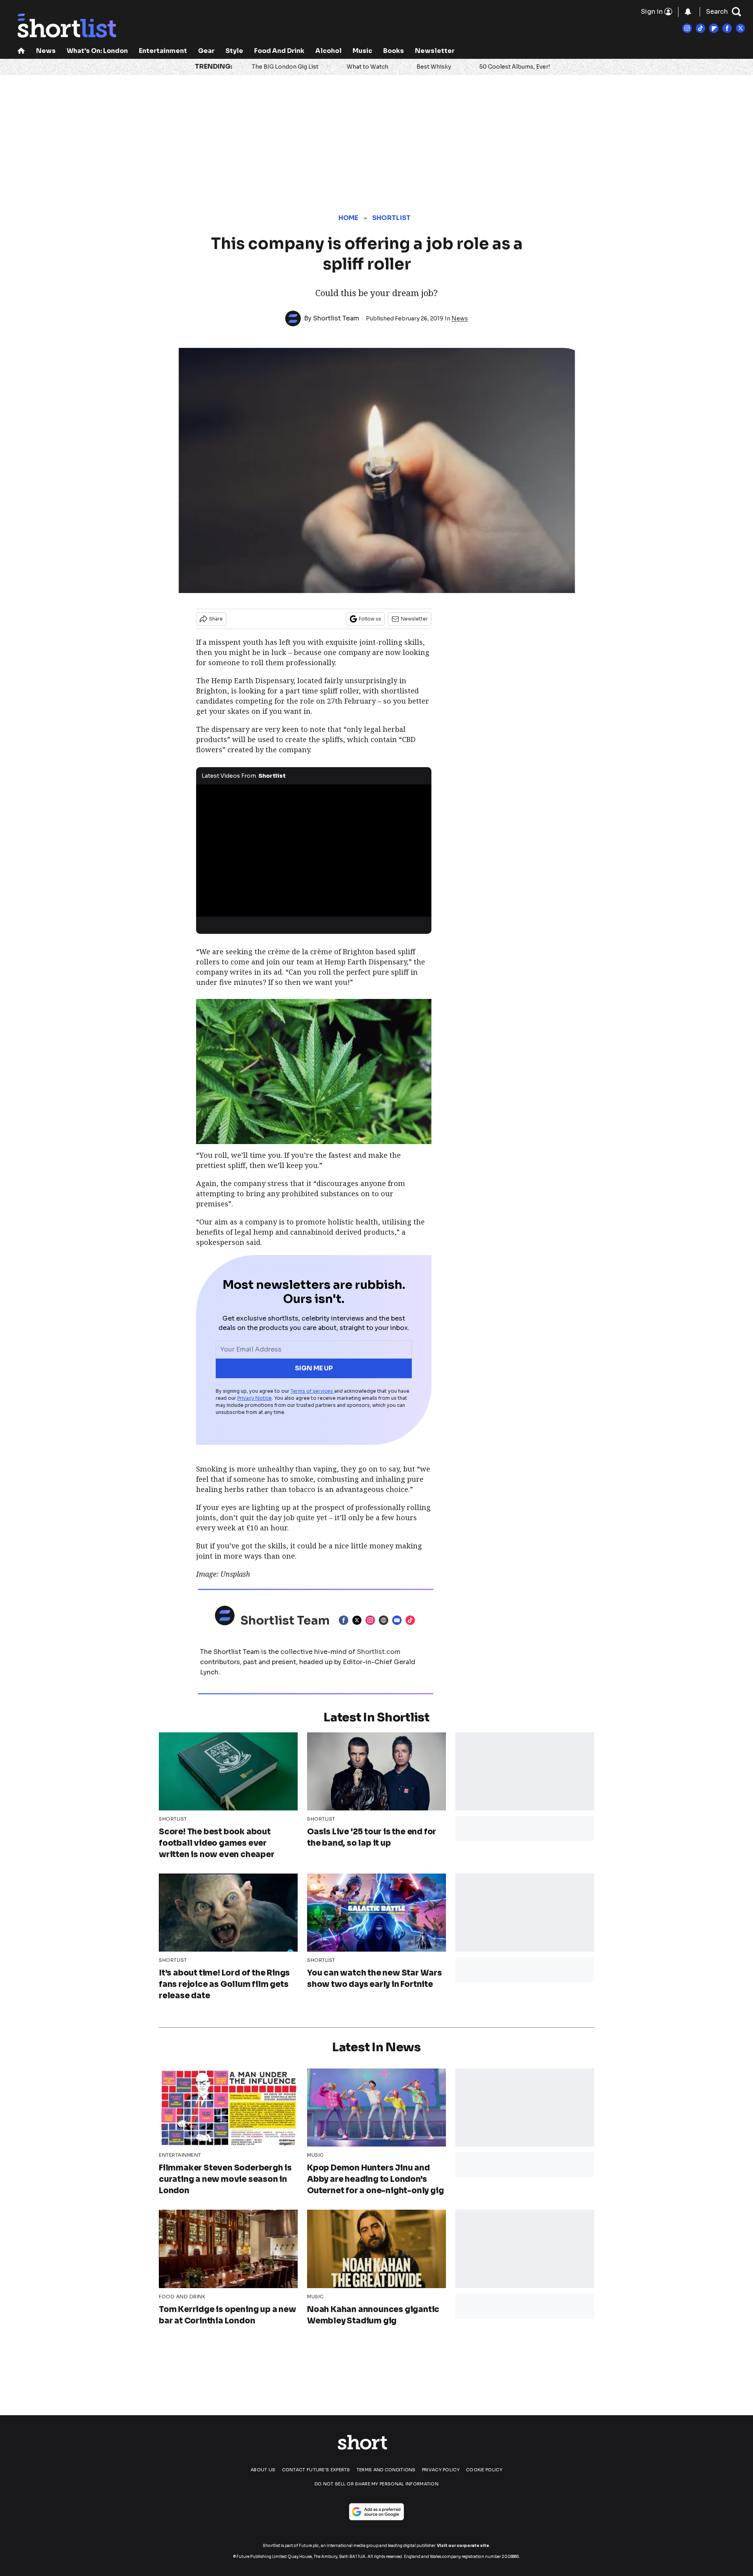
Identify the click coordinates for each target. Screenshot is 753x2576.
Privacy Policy (441, 2470)
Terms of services (312, 1391)
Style (234, 51)
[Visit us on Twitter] (740, 28)
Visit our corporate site (463, 2546)
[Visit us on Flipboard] (714, 28)
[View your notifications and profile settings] (688, 12)
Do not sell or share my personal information (376, 2484)
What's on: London (97, 51)
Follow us (370, 619)
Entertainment (163, 51)
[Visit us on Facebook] (727, 28)
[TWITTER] (359, 1620)
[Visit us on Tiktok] (700, 28)
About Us (263, 2470)
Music (362, 51)
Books (394, 51)
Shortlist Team (336, 318)
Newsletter (435, 51)
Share (216, 619)
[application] (314, 851)
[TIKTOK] (412, 1620)
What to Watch (367, 67)
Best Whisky (434, 67)
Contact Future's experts (316, 2470)
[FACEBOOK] (346, 1620)
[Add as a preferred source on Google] (376, 2512)
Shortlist (392, 218)
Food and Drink (279, 51)
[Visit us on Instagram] (687, 28)
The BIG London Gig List (285, 67)
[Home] (21, 52)
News (46, 51)
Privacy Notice (255, 1398)
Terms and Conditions (386, 2470)
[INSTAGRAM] (372, 1620)
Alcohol (328, 51)
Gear (206, 51)
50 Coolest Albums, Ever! (515, 67)
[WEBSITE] (386, 1620)
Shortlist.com (379, 1652)
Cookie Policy (484, 2470)
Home (348, 218)
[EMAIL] (399, 1620)
